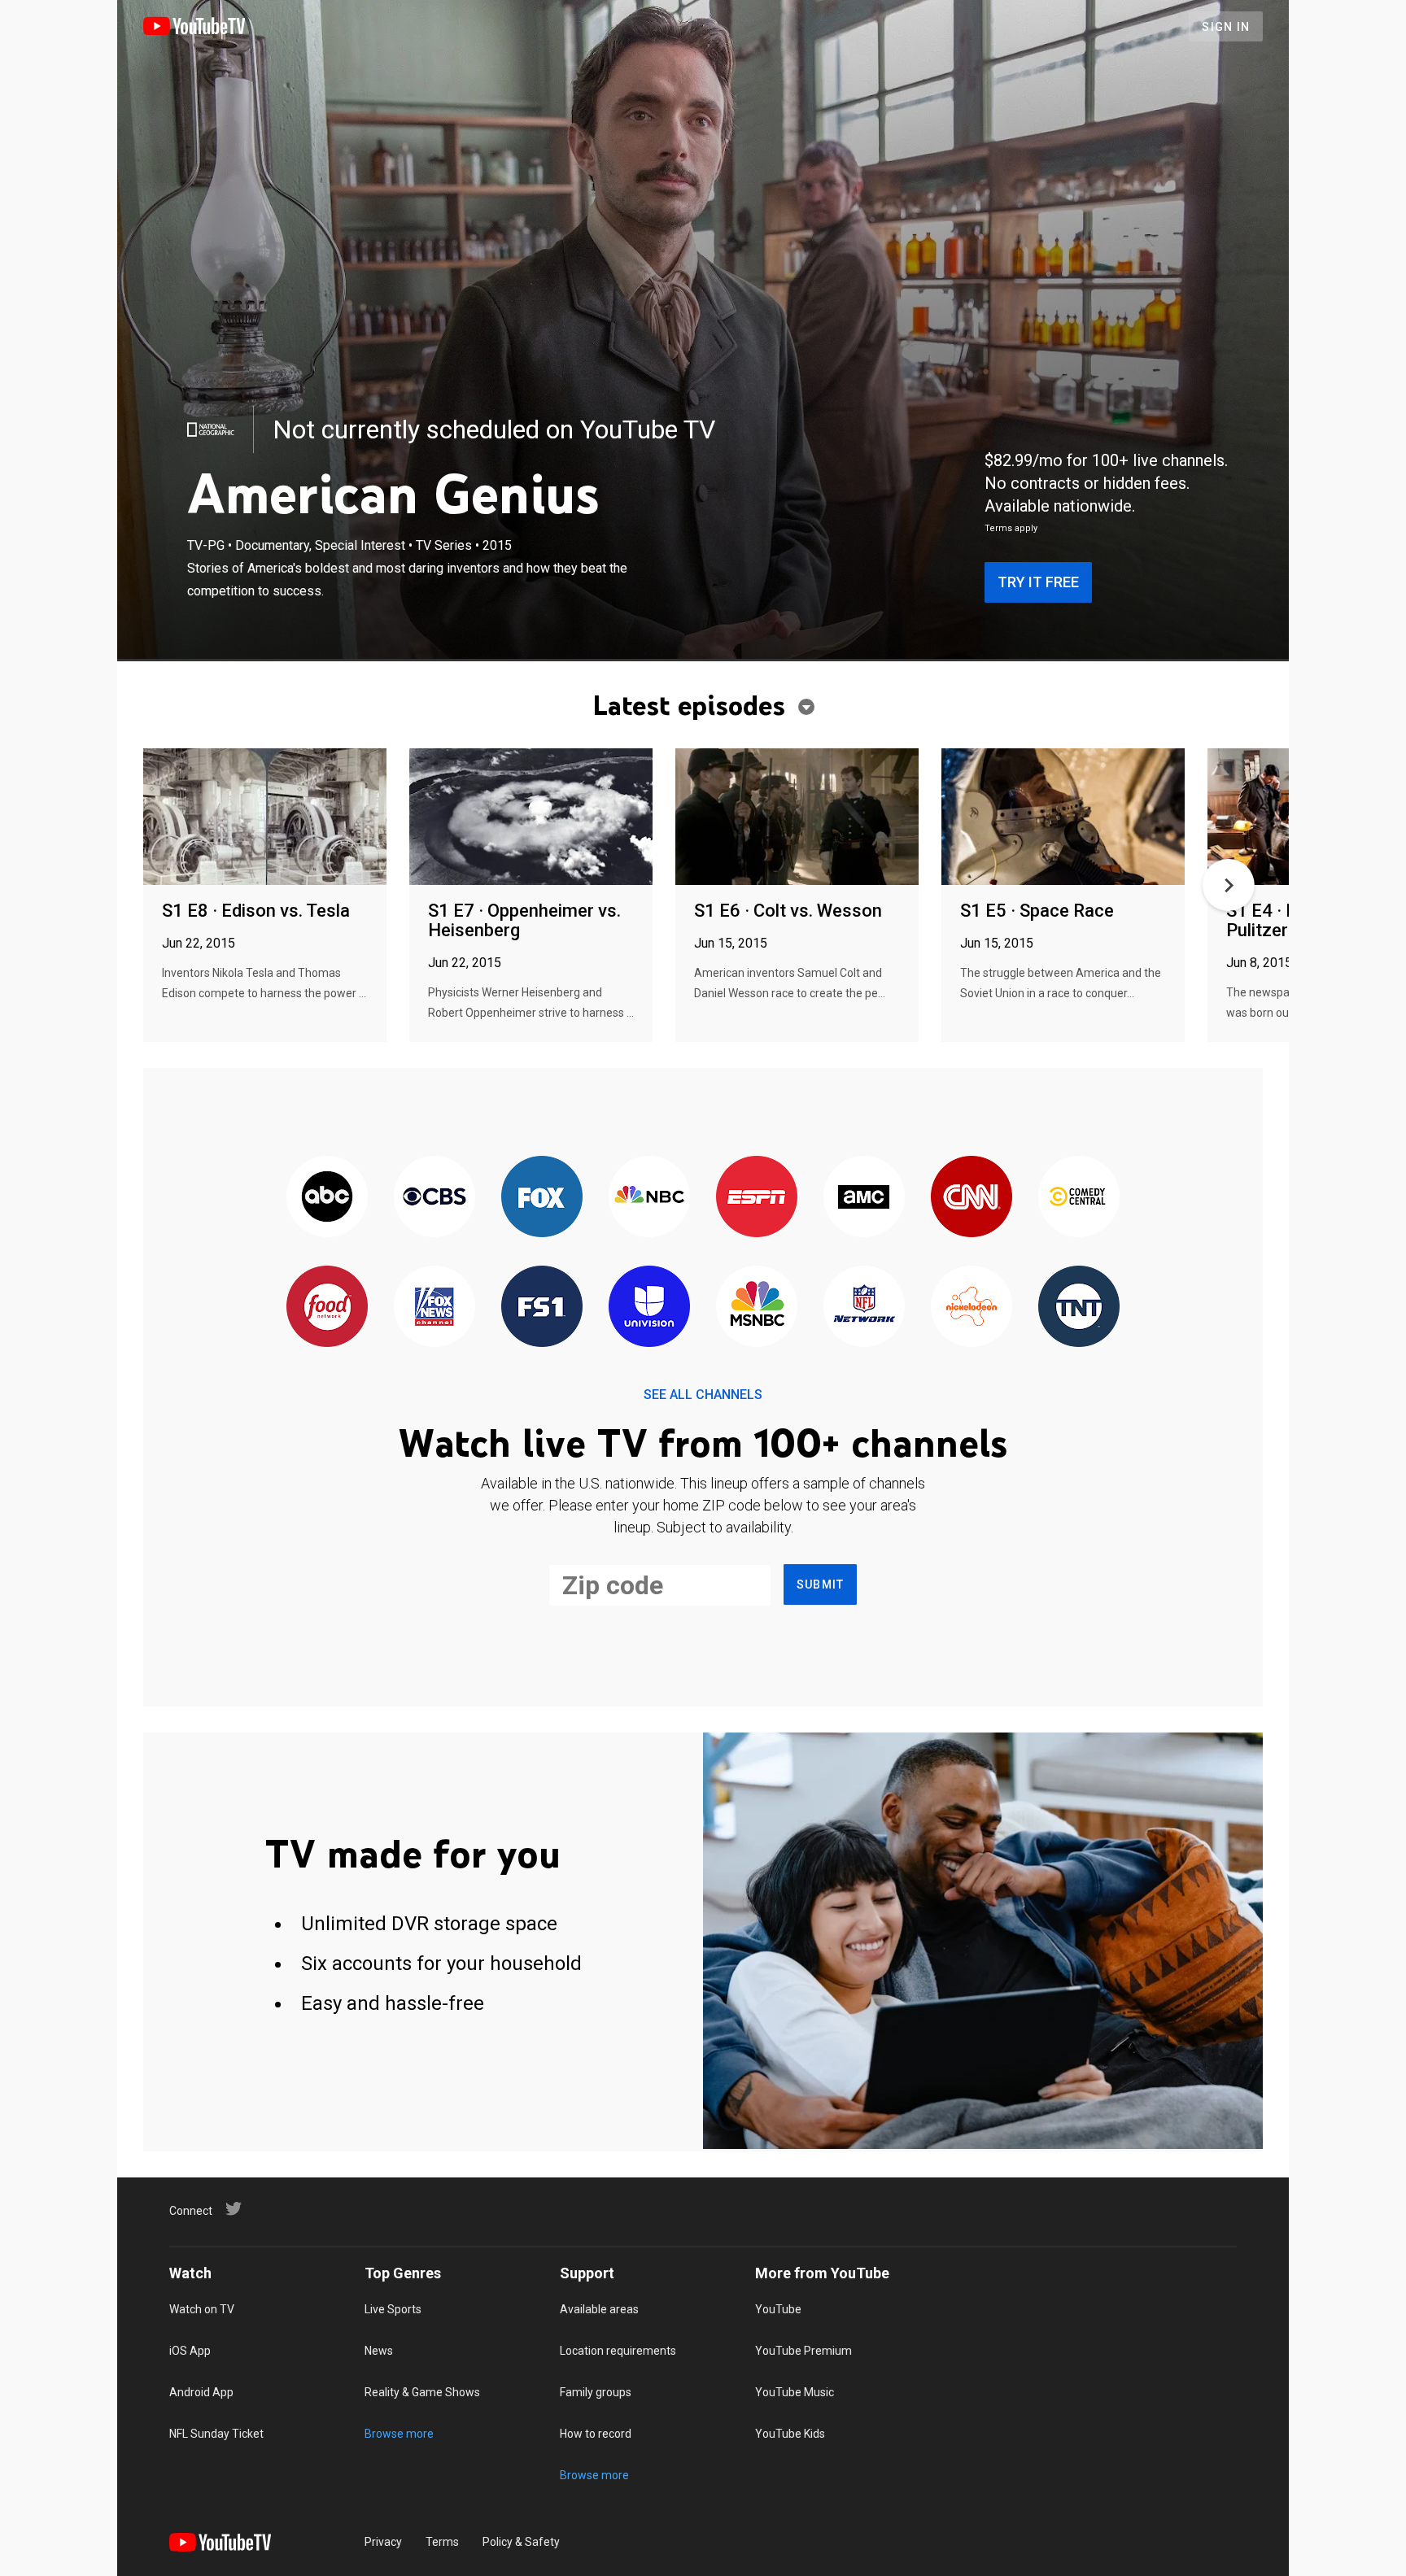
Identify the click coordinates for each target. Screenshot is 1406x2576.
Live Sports (393, 2309)
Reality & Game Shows (422, 2392)
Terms (442, 2542)
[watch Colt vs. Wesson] (797, 818)
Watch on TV (202, 2309)
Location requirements (618, 2351)
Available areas (599, 2309)
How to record (596, 2434)
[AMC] (864, 1198)
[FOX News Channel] (434, 1308)
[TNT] (1079, 1308)
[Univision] (649, 1308)
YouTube (778, 2309)
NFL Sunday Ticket (216, 2434)
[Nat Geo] (211, 429)
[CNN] (972, 1198)
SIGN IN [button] (1226, 27)
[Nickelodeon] (972, 1308)
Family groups (596, 2392)
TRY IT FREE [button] (1038, 582)
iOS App (190, 2351)
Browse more (399, 2434)
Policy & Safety (521, 2542)
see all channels (703, 1395)
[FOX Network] (542, 1198)
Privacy (383, 2542)
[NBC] (649, 1198)
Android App (201, 2392)
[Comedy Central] (1079, 1198)
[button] (1229, 885)
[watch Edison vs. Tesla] (265, 818)
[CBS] (434, 1198)
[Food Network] (327, 1308)
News (379, 2351)
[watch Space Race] (1063, 818)
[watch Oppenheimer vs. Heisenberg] (531, 818)
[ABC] (327, 1198)
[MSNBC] (757, 1308)
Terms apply (1011, 528)
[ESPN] (757, 1198)
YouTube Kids (790, 2434)
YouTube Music (795, 2392)
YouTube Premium (803, 2351)
